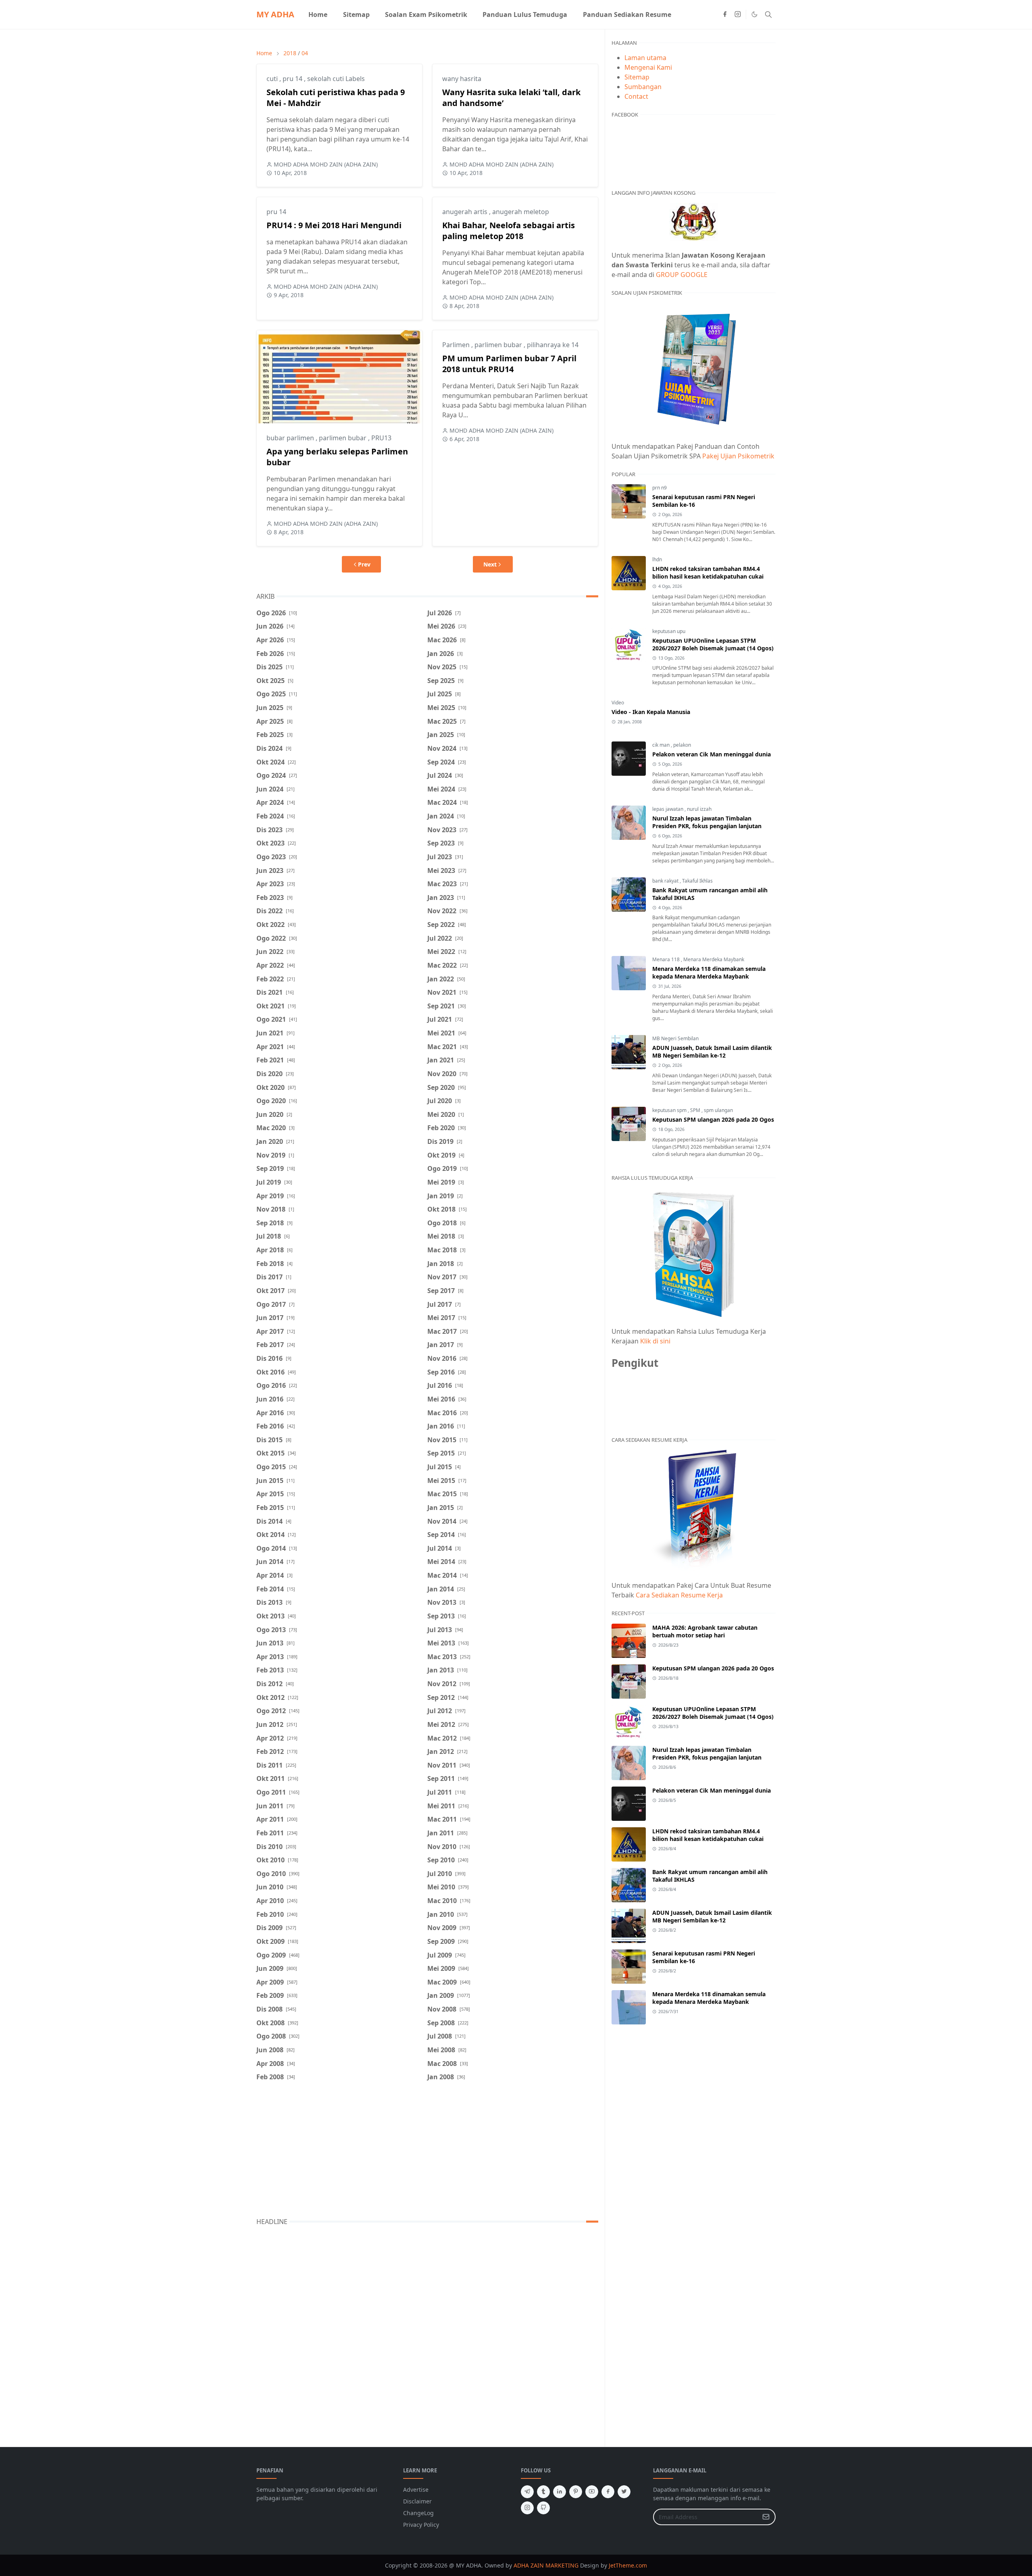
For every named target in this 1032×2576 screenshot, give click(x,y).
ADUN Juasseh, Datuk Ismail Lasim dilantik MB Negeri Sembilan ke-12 (712, 1052)
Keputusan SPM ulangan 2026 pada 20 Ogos (713, 1119)
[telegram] (527, 2492)
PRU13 (381, 438)
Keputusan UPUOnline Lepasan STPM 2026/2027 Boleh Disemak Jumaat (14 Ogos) (713, 644)
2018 (290, 53)
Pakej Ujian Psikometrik (738, 456)
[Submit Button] (766, 2517)
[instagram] (738, 15)
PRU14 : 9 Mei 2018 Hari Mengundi (334, 225)
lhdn (657, 559)
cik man (662, 745)
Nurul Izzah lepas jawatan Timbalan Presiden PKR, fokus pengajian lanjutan (707, 822)
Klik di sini (655, 1341)
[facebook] (725, 15)
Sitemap (637, 77)
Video (618, 703)
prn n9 (660, 488)
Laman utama (645, 58)
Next (490, 564)
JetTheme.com (628, 2565)
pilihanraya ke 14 (553, 345)
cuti (273, 79)
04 (305, 53)
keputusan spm (670, 1110)
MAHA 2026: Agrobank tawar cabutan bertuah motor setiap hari (705, 1631)
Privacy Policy (421, 2525)
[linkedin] (560, 2492)
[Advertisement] (427, 2151)
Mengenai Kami (648, 67)
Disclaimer (417, 2501)
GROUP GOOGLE (682, 275)
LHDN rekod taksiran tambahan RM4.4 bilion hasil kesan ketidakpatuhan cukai (708, 573)
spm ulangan (718, 1110)
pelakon (682, 745)
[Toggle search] (768, 15)
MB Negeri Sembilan (675, 1038)
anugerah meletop (521, 212)
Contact (636, 96)
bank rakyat (666, 881)
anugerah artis (466, 212)
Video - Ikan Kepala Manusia (651, 712)
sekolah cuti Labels (336, 79)
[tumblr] (543, 2492)
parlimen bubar (343, 438)
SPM (696, 1110)
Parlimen (457, 345)
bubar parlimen (291, 438)
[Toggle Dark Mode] (754, 14)
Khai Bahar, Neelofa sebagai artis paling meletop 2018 (509, 231)
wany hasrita (462, 79)
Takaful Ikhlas (697, 881)
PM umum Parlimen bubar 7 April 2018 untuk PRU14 (509, 364)
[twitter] (624, 2492)
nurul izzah (699, 809)
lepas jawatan (668, 809)
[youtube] (592, 2492)
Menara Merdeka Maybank (714, 959)
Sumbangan (643, 87)
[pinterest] (576, 2492)
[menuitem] (318, 15)
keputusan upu (669, 631)
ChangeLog (418, 2513)
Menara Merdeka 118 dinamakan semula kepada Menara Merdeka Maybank (709, 973)
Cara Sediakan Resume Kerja (679, 1595)
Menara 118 (667, 959)
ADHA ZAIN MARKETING (546, 2565)
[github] (543, 2508)
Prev (364, 564)
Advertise (416, 2490)
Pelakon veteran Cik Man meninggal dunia (712, 754)
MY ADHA (275, 14)
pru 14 (293, 79)
